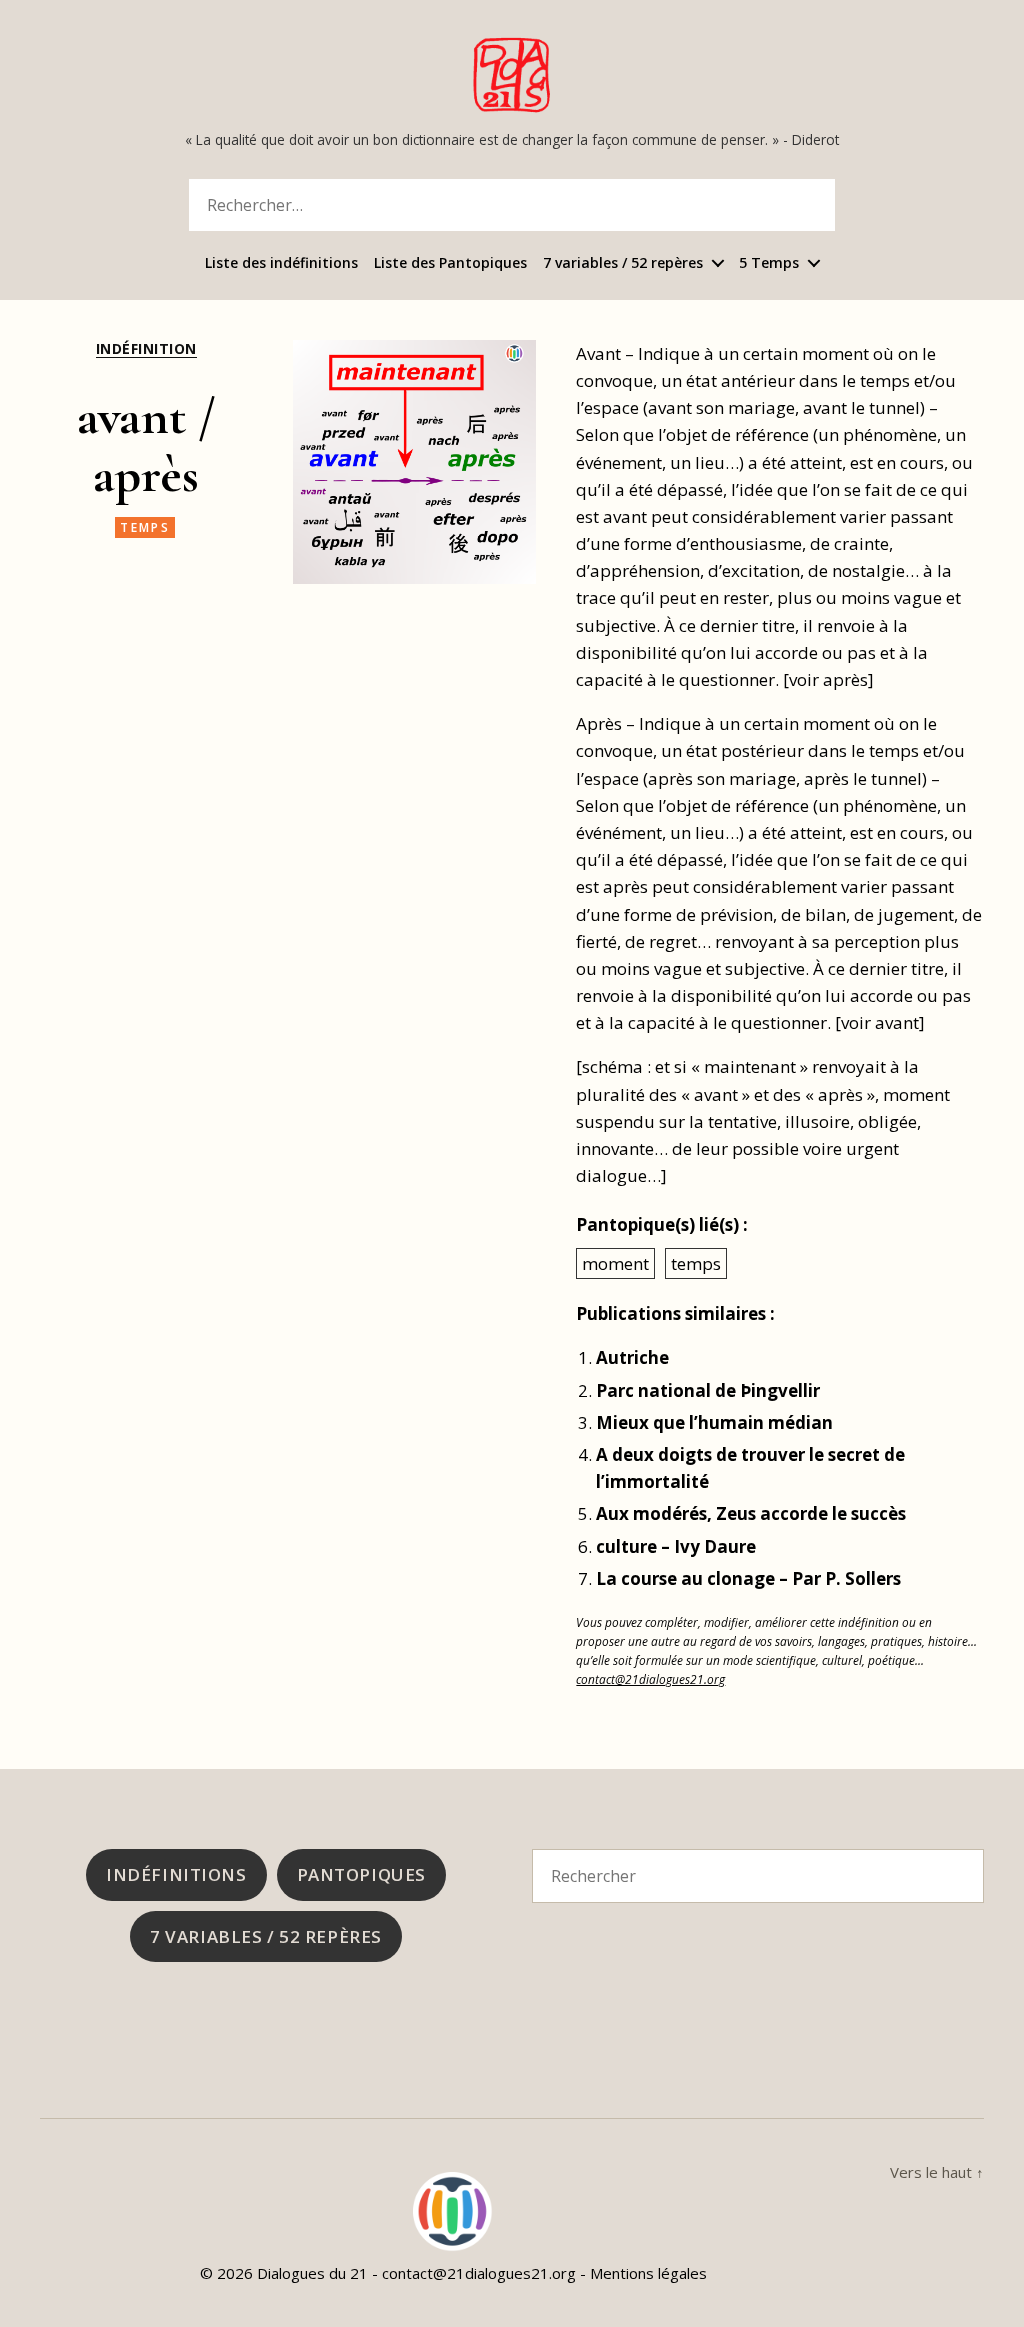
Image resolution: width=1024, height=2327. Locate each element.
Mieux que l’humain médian (714, 1422)
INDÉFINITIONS (176, 1874)
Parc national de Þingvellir (708, 1390)
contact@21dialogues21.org (650, 1679)
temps (145, 527)
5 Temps (769, 263)
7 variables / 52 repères (623, 263)
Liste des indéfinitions (281, 263)
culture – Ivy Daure (676, 1546)
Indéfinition (146, 349)
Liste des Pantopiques (450, 263)
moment (615, 1263)
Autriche (632, 1357)
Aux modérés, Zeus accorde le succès (751, 1513)
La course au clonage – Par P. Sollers (748, 1578)
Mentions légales (648, 2273)
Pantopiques (361, 1874)
